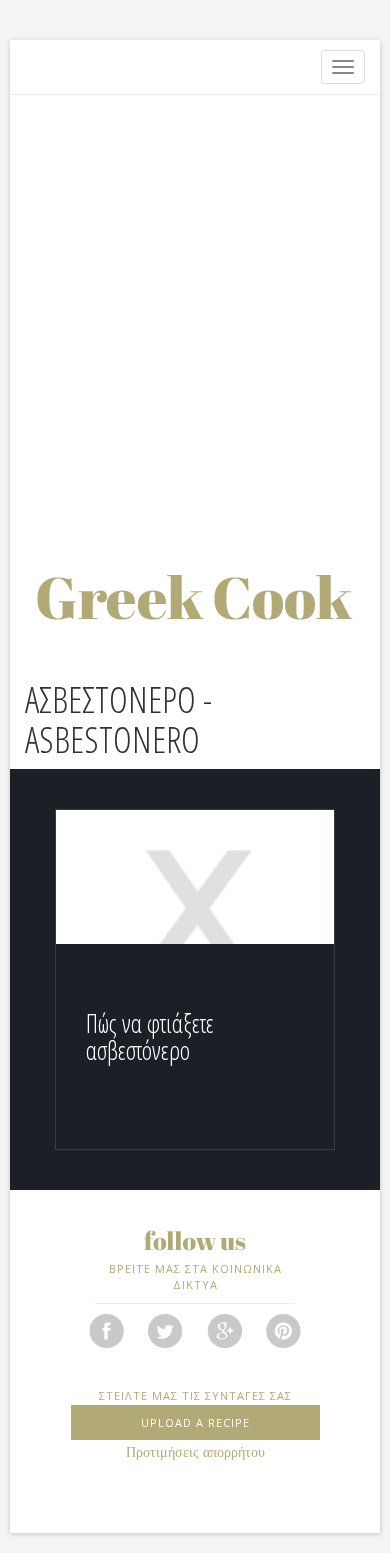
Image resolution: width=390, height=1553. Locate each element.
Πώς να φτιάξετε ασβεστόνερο (150, 1037)
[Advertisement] (195, 310)
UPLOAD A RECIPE (195, 1422)
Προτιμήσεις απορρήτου (195, 1452)
